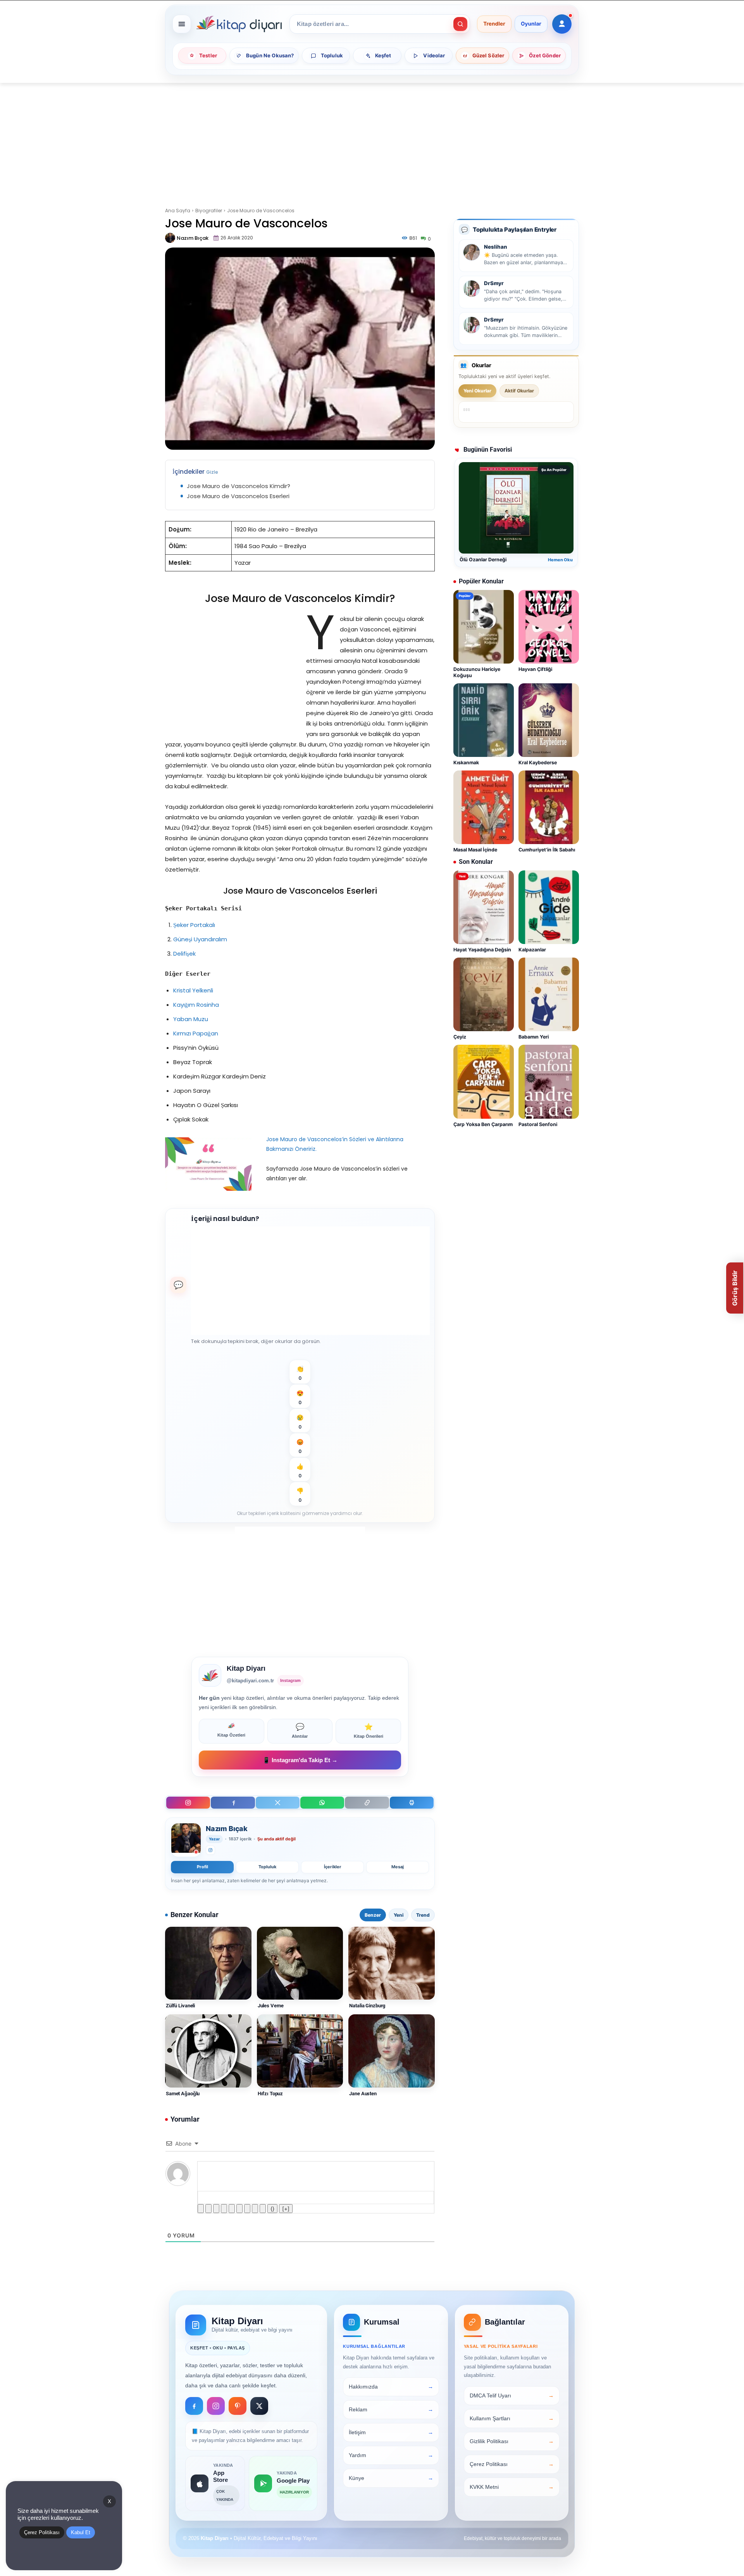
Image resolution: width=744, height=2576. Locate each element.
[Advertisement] (372, 140)
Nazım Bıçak (193, 238)
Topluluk (267, 1867)
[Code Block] (255, 2209)
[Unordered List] (239, 2209)
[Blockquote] (247, 2209)
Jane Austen (363, 2094)
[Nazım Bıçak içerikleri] (186, 1840)
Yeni (399, 1915)
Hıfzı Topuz (270, 2094)
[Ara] (460, 24)
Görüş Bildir (735, 1288)
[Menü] (182, 24)
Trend (423, 1915)
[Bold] (201, 2209)
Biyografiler (209, 211)
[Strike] (224, 2209)
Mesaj (398, 1867)
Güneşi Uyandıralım (200, 939)
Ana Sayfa (178, 211)
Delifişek (184, 954)
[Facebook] (233, 1803)
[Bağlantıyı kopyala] (367, 1803)
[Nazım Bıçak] (170, 238)
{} (272, 2209)
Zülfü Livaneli (180, 2006)
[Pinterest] (238, 2406)
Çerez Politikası (42, 2532)
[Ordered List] (232, 2209)
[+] (286, 2209)
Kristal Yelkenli (193, 990)
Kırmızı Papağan (196, 1033)
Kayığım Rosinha (196, 1005)
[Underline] (216, 2209)
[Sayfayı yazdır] (412, 1803)
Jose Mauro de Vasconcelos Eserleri (238, 496)
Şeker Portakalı (194, 925)
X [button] (109, 2501)
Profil (202, 1867)
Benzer (373, 1915)
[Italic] (208, 2209)
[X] (278, 1803)
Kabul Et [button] (81, 2532)
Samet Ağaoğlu (183, 2094)
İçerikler (333, 1867)
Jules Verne (271, 2006)
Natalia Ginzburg (367, 2006)
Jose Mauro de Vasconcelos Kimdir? (239, 486)
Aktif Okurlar (519, 391)
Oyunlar (531, 24)
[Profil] (562, 24)
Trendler (494, 24)
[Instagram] (188, 1803)
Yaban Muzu (191, 1019)
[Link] (263, 2209)
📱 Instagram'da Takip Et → (300, 1760)
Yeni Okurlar (477, 391)
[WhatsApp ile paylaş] (322, 1803)
